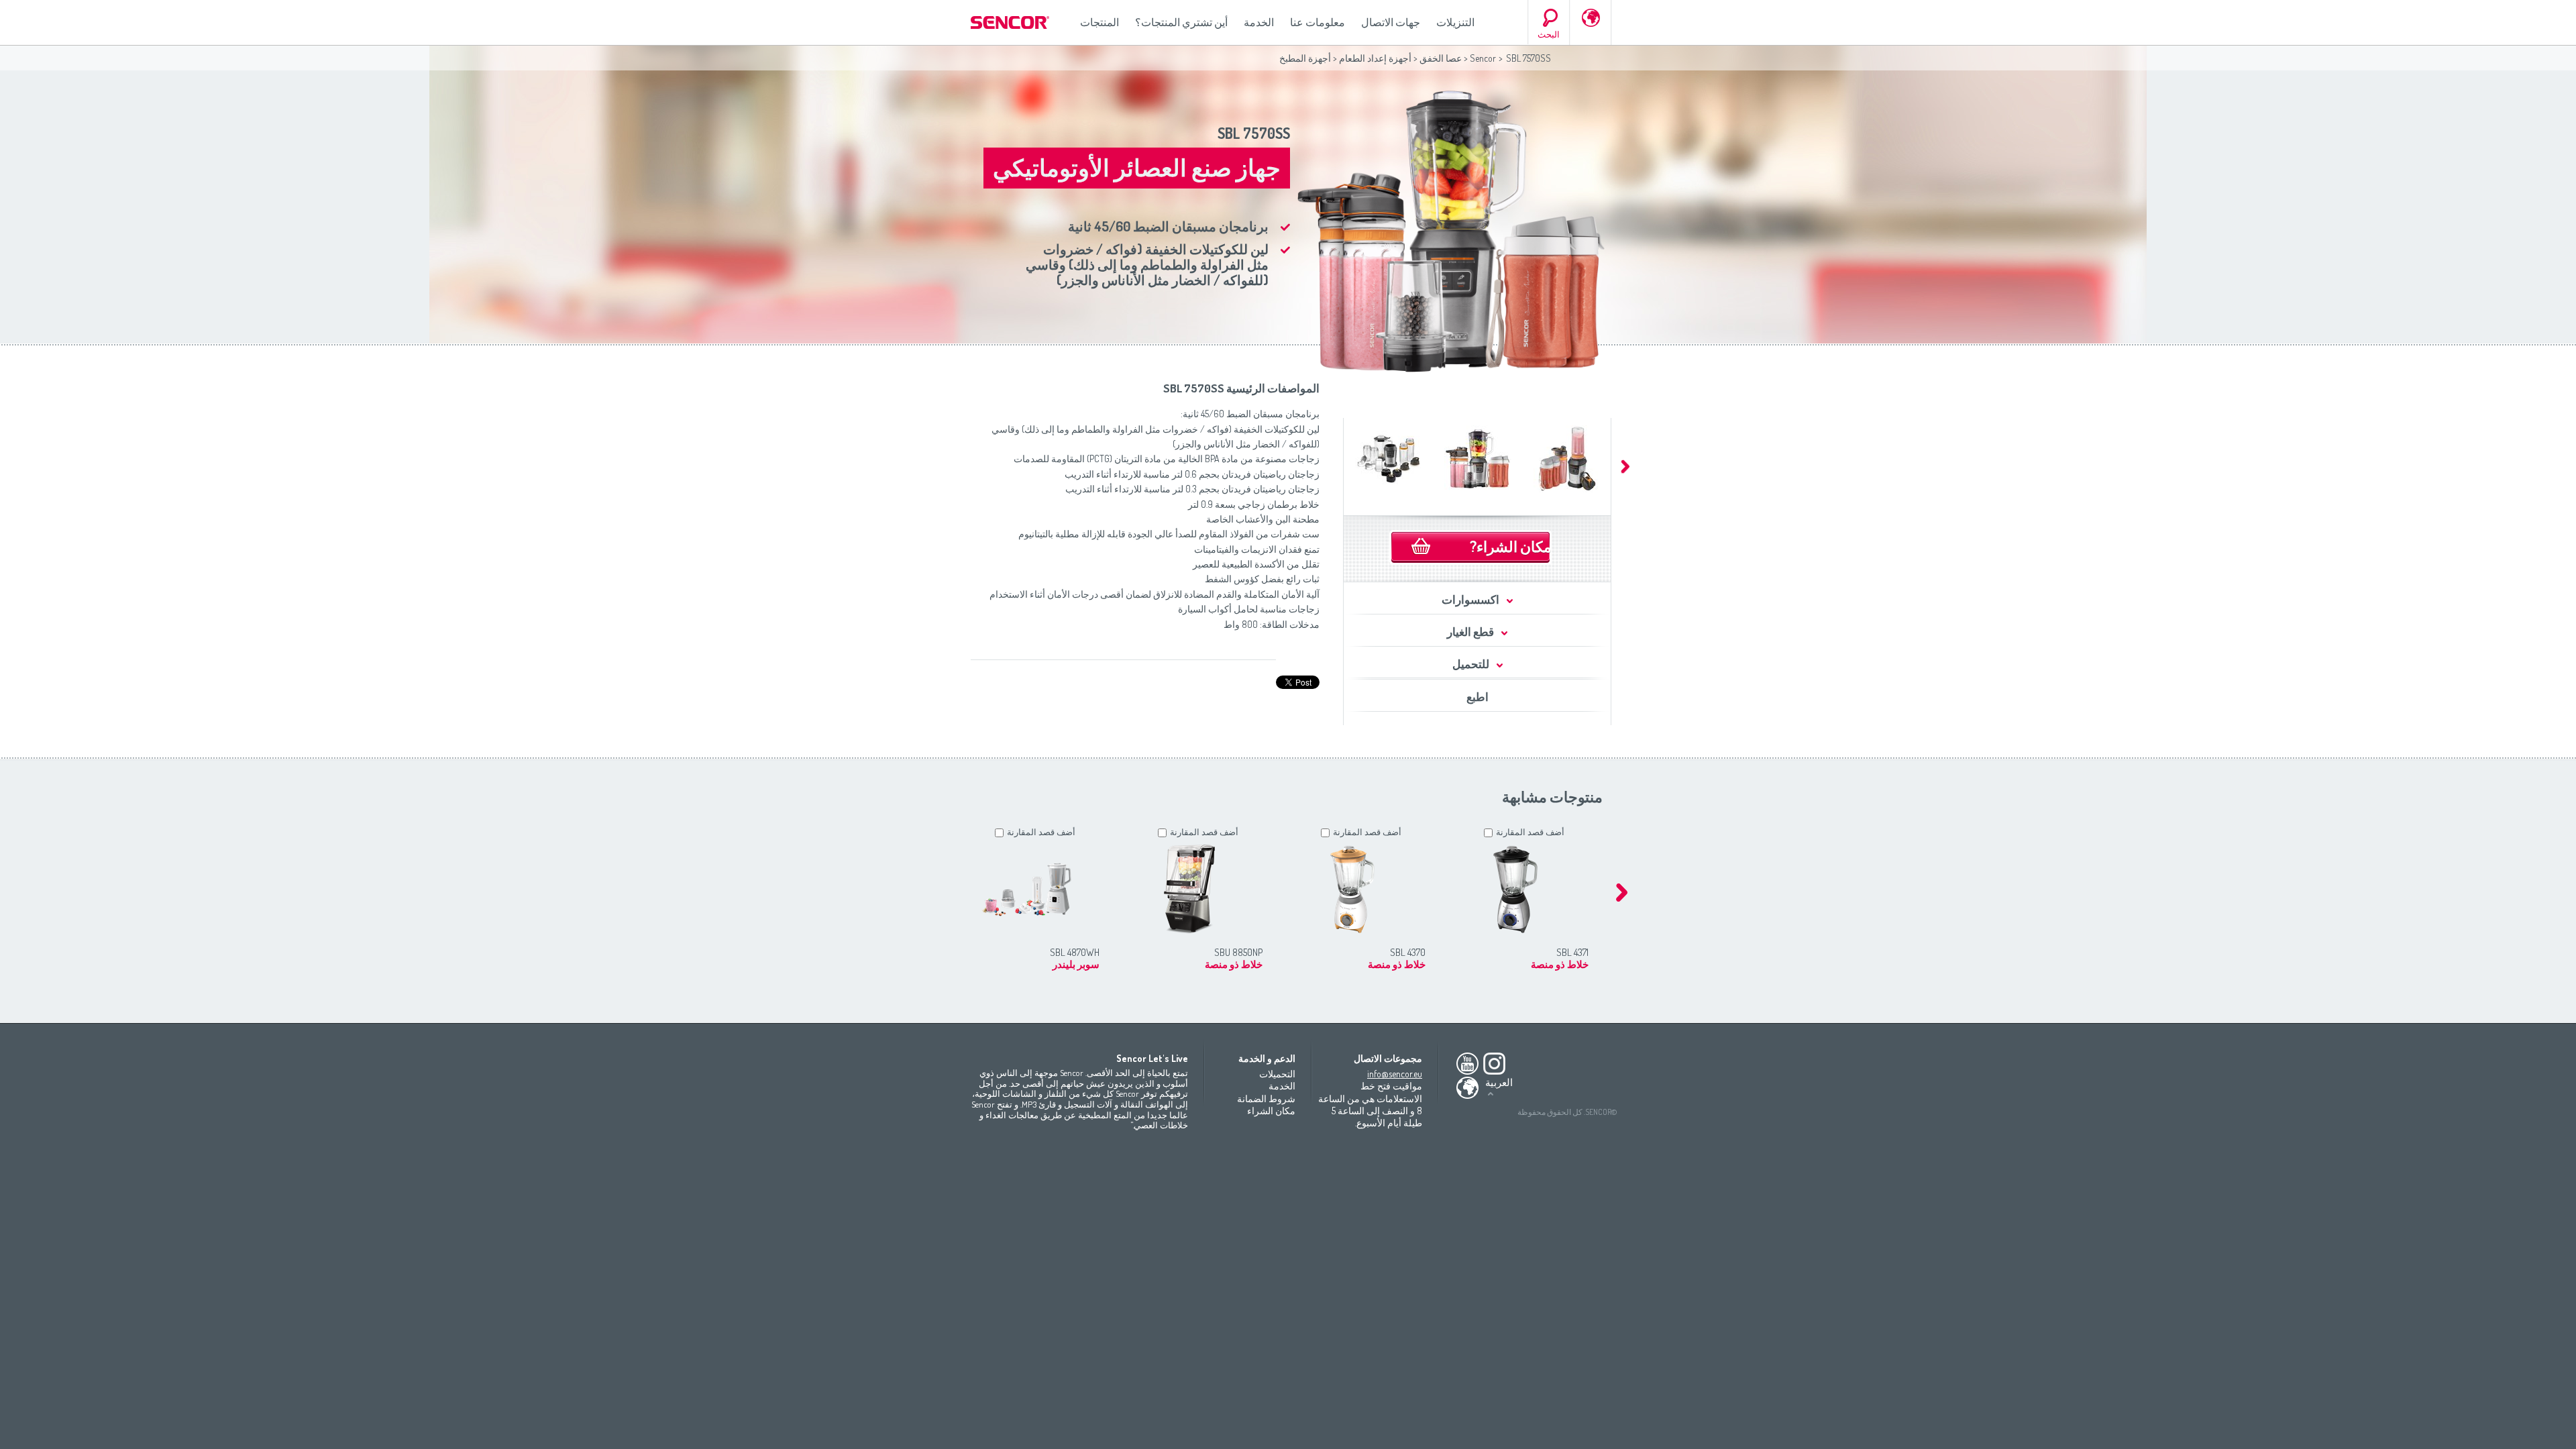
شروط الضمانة (1266, 1098)
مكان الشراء (1271, 1111)
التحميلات (1277, 1074)
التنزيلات (1455, 22)
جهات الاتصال (1391, 22)
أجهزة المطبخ (1305, 58)
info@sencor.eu (1395, 1074)
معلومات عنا (1318, 22)
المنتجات (1099, 22)
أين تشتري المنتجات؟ (1181, 22)
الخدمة (1259, 22)
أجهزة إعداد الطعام (1375, 58)
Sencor (1483, 58)
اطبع (1478, 697)
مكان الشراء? (1511, 546)
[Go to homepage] (1011, 22)
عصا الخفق (1441, 58)
